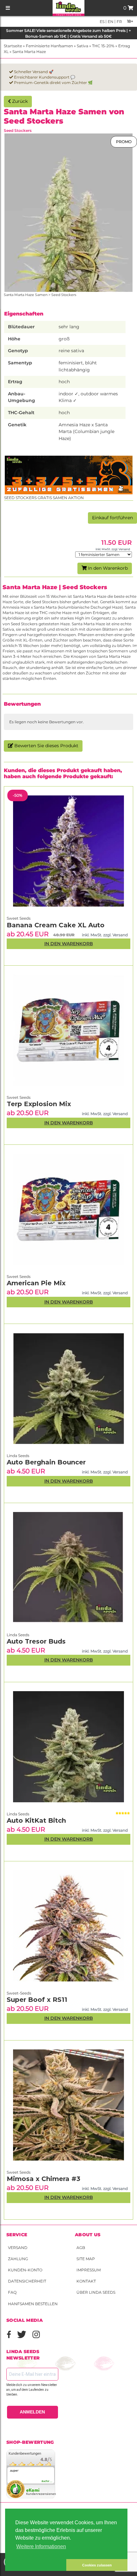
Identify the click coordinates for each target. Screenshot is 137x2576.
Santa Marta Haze (29, 52)
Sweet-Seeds (19, 1993)
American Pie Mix (36, 1283)
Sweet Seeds (19, 2172)
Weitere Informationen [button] (41, 2546)
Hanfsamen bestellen (33, 2304)
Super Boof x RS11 (37, 2000)
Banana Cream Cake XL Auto (56, 925)
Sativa (83, 46)
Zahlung (18, 2259)
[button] (36, 2565)
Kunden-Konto (25, 2270)
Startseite (13, 46)
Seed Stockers (18, 130)
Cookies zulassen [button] (97, 2565)
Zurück (19, 101)
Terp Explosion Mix (39, 1104)
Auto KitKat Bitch (36, 1820)
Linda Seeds (18, 1814)
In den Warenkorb (107, 568)
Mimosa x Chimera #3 (43, 2179)
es (102, 22)
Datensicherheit (27, 2281)
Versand (18, 2248)
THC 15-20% (103, 46)
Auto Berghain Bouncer (46, 1462)
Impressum (89, 2270)
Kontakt (86, 2281)
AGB (81, 2248)
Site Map (86, 2259)
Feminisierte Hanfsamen (49, 46)
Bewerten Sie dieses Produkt (46, 746)
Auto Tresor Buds (36, 1641)
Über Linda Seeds (96, 2292)
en (110, 22)
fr (119, 22)
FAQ (12, 2292)
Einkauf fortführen (112, 518)
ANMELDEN (32, 2412)
